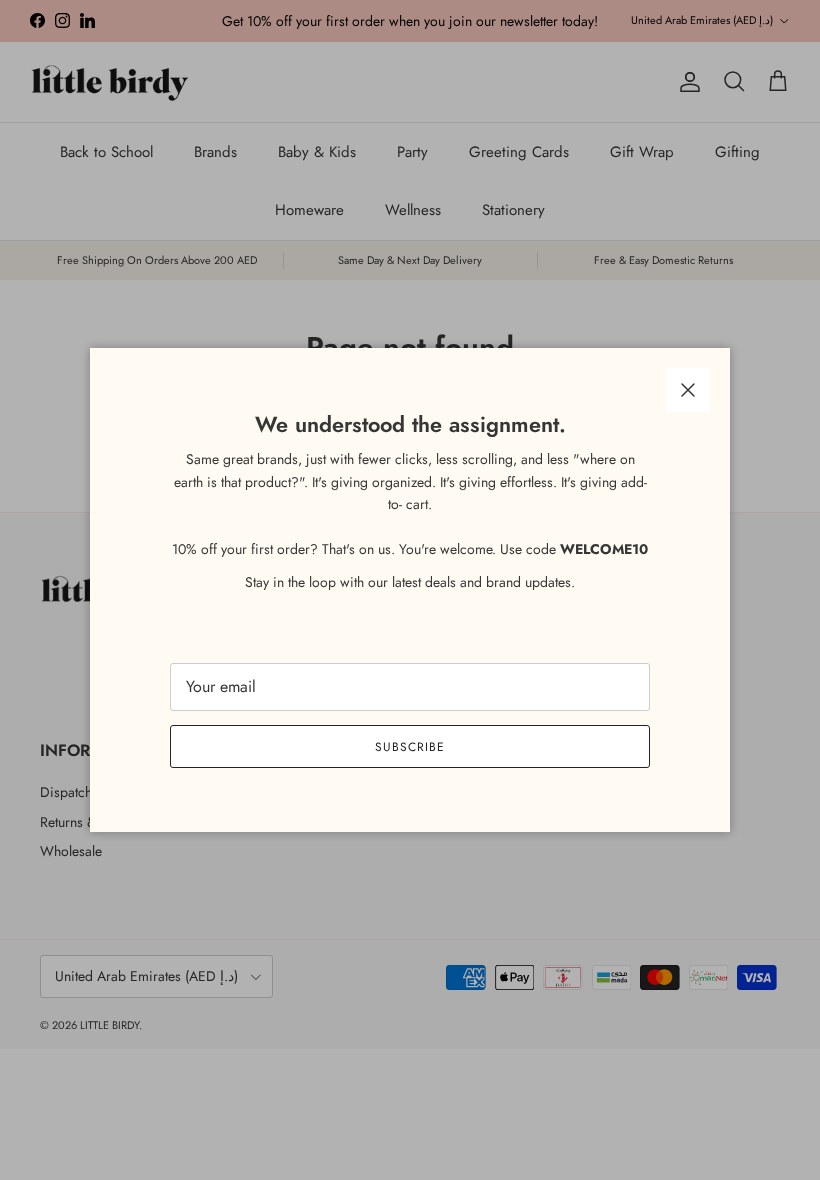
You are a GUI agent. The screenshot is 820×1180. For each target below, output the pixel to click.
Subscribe (410, 747)
